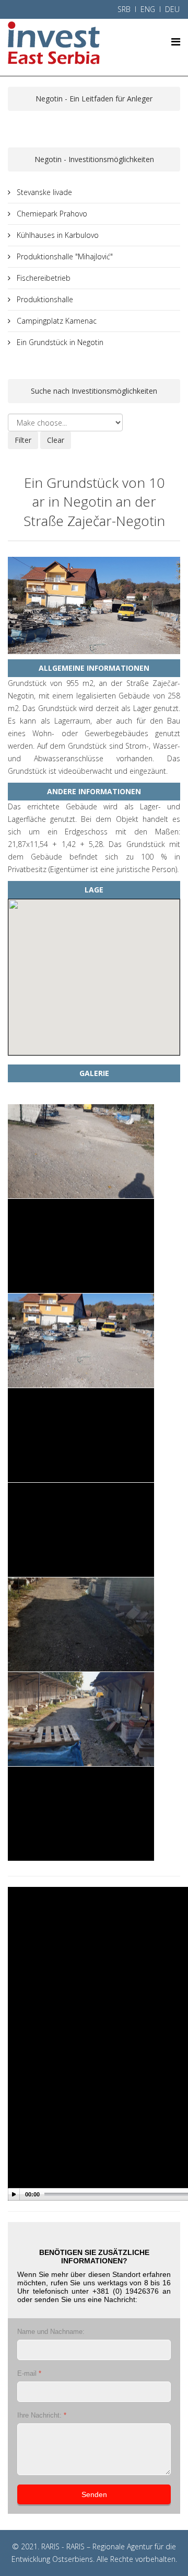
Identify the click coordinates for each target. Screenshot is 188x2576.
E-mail (29, 2373)
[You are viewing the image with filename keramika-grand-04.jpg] (81, 1435)
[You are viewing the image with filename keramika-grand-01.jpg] (81, 1151)
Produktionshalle (44, 299)
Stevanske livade (43, 192)
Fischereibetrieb (43, 278)
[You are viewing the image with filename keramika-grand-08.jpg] (81, 1814)
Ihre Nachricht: (42, 2415)
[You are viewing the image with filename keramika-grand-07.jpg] (81, 1719)
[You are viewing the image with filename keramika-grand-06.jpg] (81, 1624)
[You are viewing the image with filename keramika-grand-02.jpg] (81, 1246)
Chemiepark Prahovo (51, 214)
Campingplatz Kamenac (56, 321)
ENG (148, 9)
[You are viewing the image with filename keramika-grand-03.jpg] (81, 1341)
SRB (124, 9)
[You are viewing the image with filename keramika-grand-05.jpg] (81, 1530)
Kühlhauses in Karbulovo (57, 235)
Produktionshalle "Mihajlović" (64, 256)
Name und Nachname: (51, 2332)
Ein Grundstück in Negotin (59, 342)
